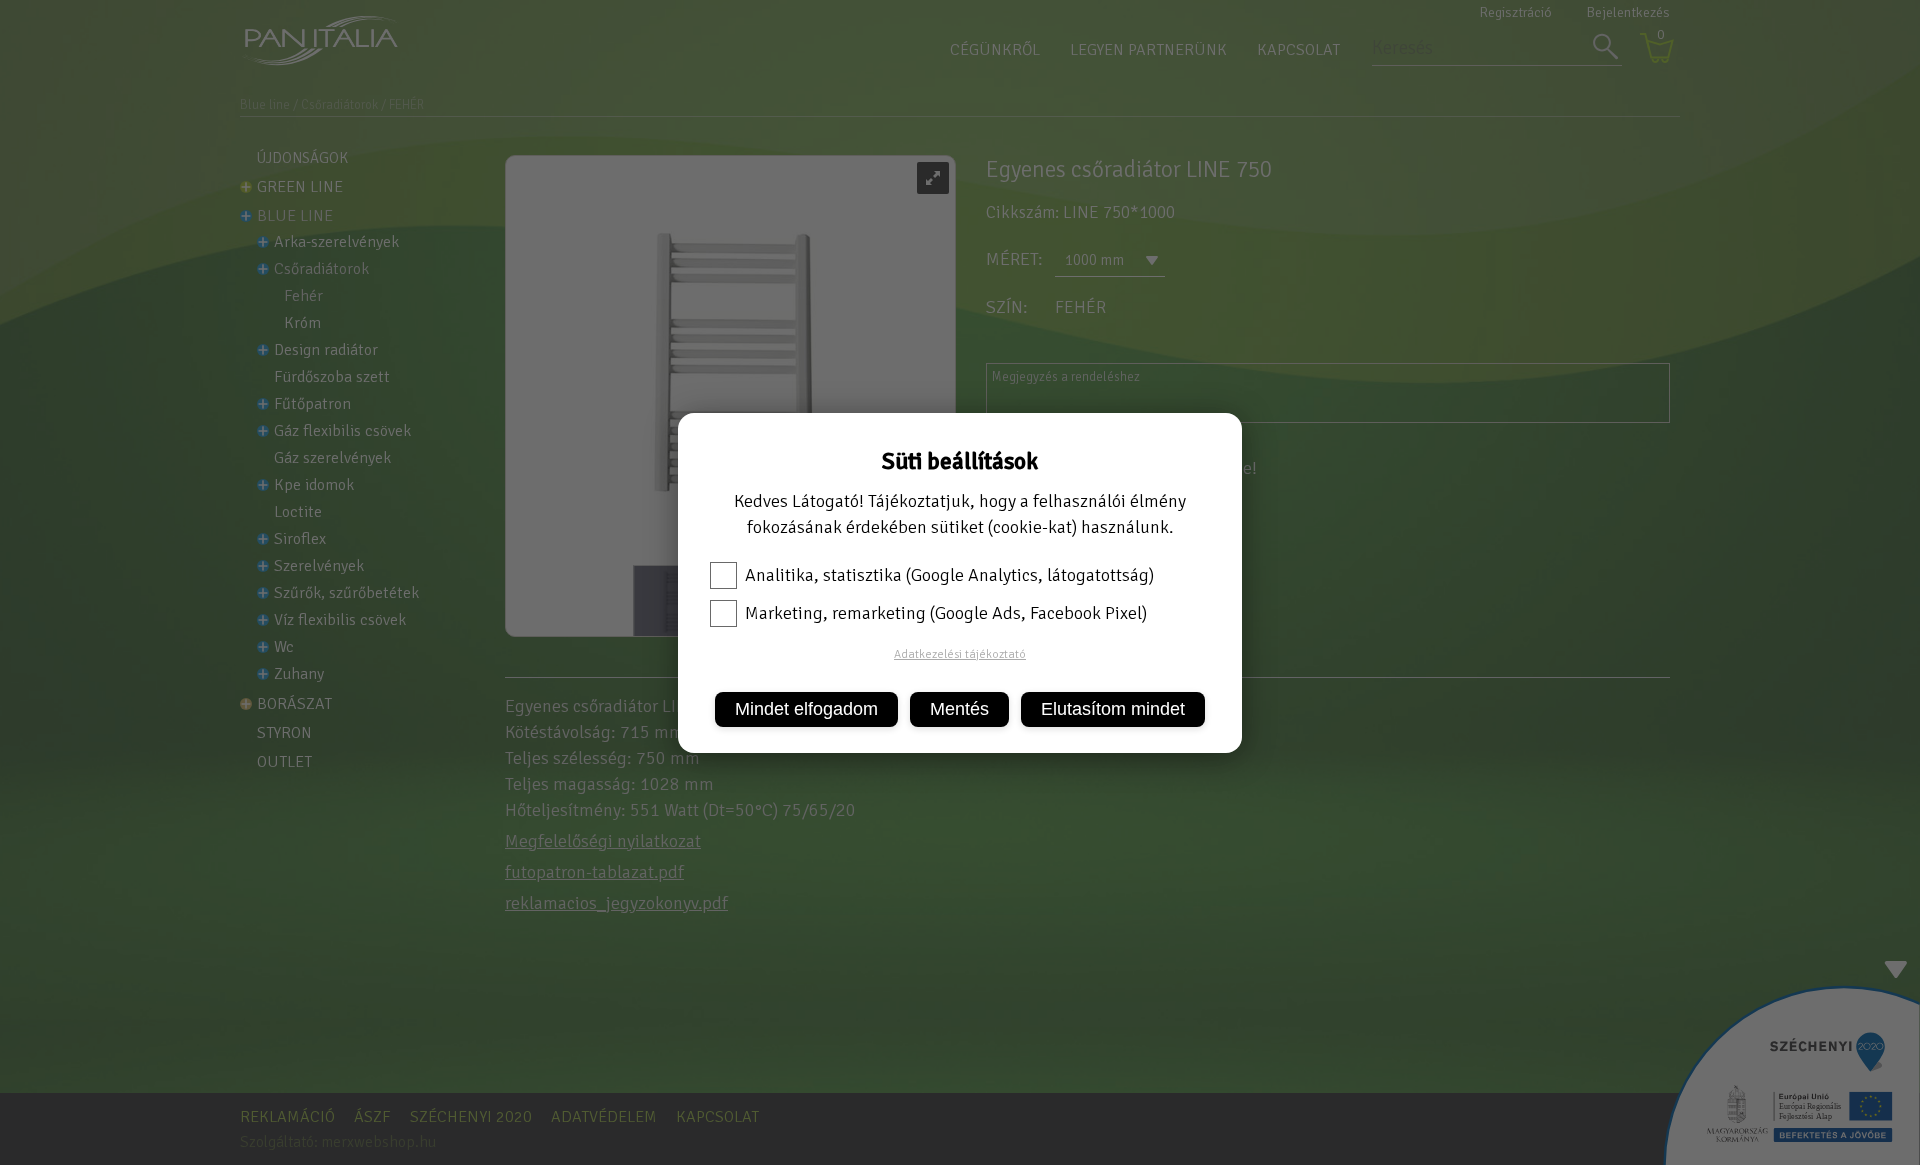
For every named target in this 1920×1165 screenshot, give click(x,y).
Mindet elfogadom (806, 709)
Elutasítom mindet (1113, 709)
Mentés (959, 709)
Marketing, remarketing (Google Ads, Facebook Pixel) (946, 613)
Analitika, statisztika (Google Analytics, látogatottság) (949, 575)
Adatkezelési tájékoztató (960, 654)
